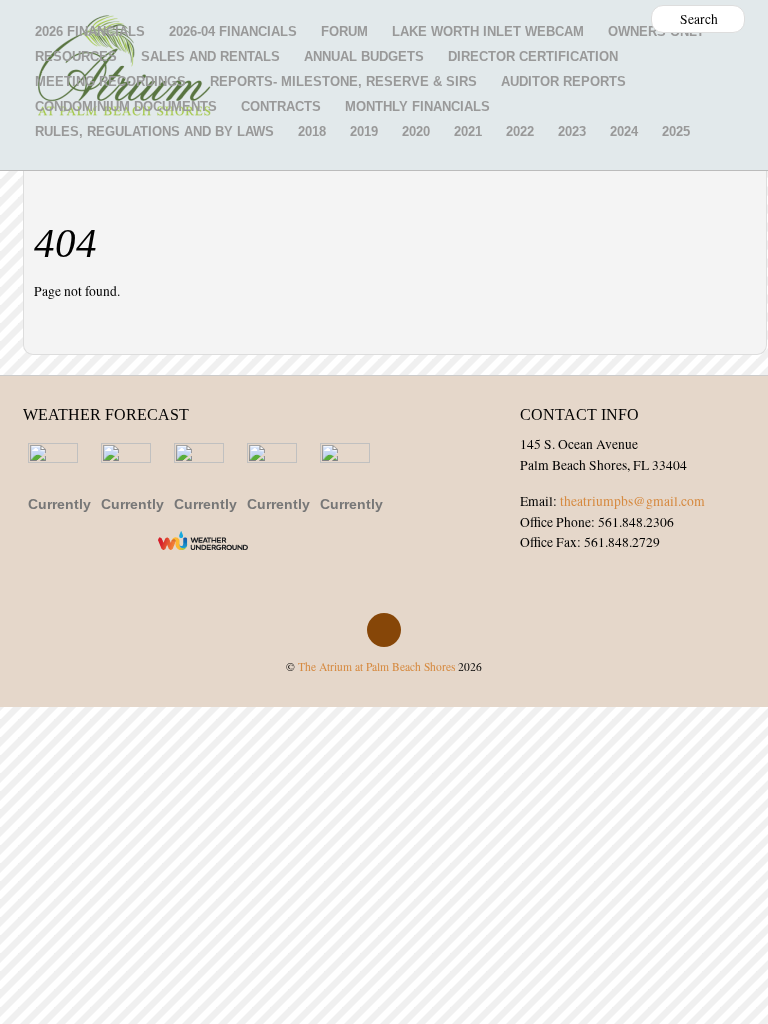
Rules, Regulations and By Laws (154, 131)
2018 (312, 131)
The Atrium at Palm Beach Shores (376, 666)
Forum (344, 31)
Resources (76, 56)
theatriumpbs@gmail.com (632, 501)
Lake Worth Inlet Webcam (488, 31)
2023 (572, 131)
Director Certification (533, 56)
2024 (624, 131)
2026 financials (90, 31)
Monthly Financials (417, 106)
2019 (364, 131)
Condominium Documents (126, 106)
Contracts (281, 106)
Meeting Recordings (110, 81)
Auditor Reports (563, 81)
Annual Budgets (364, 56)
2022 (520, 131)
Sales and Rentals (210, 56)
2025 (676, 131)
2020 (416, 131)
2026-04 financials (233, 31)
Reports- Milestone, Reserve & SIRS (343, 81)
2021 (468, 131)
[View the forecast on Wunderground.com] (203, 540)
